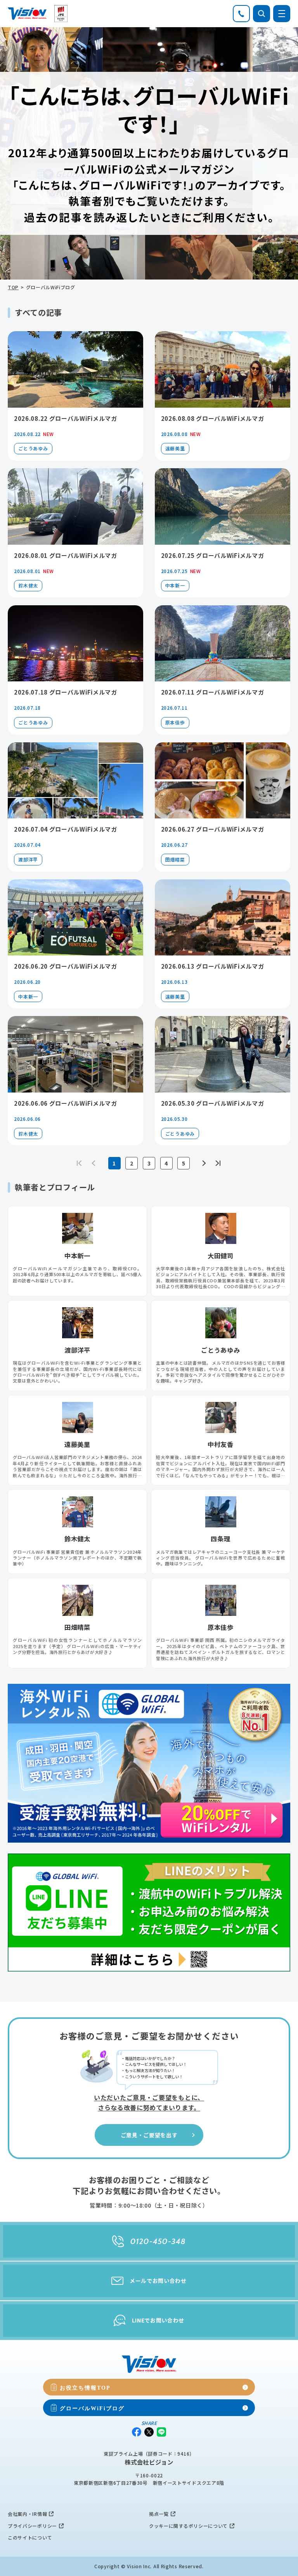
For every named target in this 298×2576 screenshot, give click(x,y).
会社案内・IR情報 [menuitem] (27, 2514)
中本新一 (175, 585)
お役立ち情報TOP (85, 2387)
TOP (13, 287)
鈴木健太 (28, 585)
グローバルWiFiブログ (92, 2408)
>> (218, 1163)
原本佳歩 (175, 722)
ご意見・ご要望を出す (149, 2135)
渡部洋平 (28, 859)
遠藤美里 (175, 448)
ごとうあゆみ (33, 448)
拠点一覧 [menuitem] (159, 2514)
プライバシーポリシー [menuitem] (32, 2526)
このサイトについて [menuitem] (30, 2537)
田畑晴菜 (175, 859)
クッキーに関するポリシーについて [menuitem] (188, 2526)
